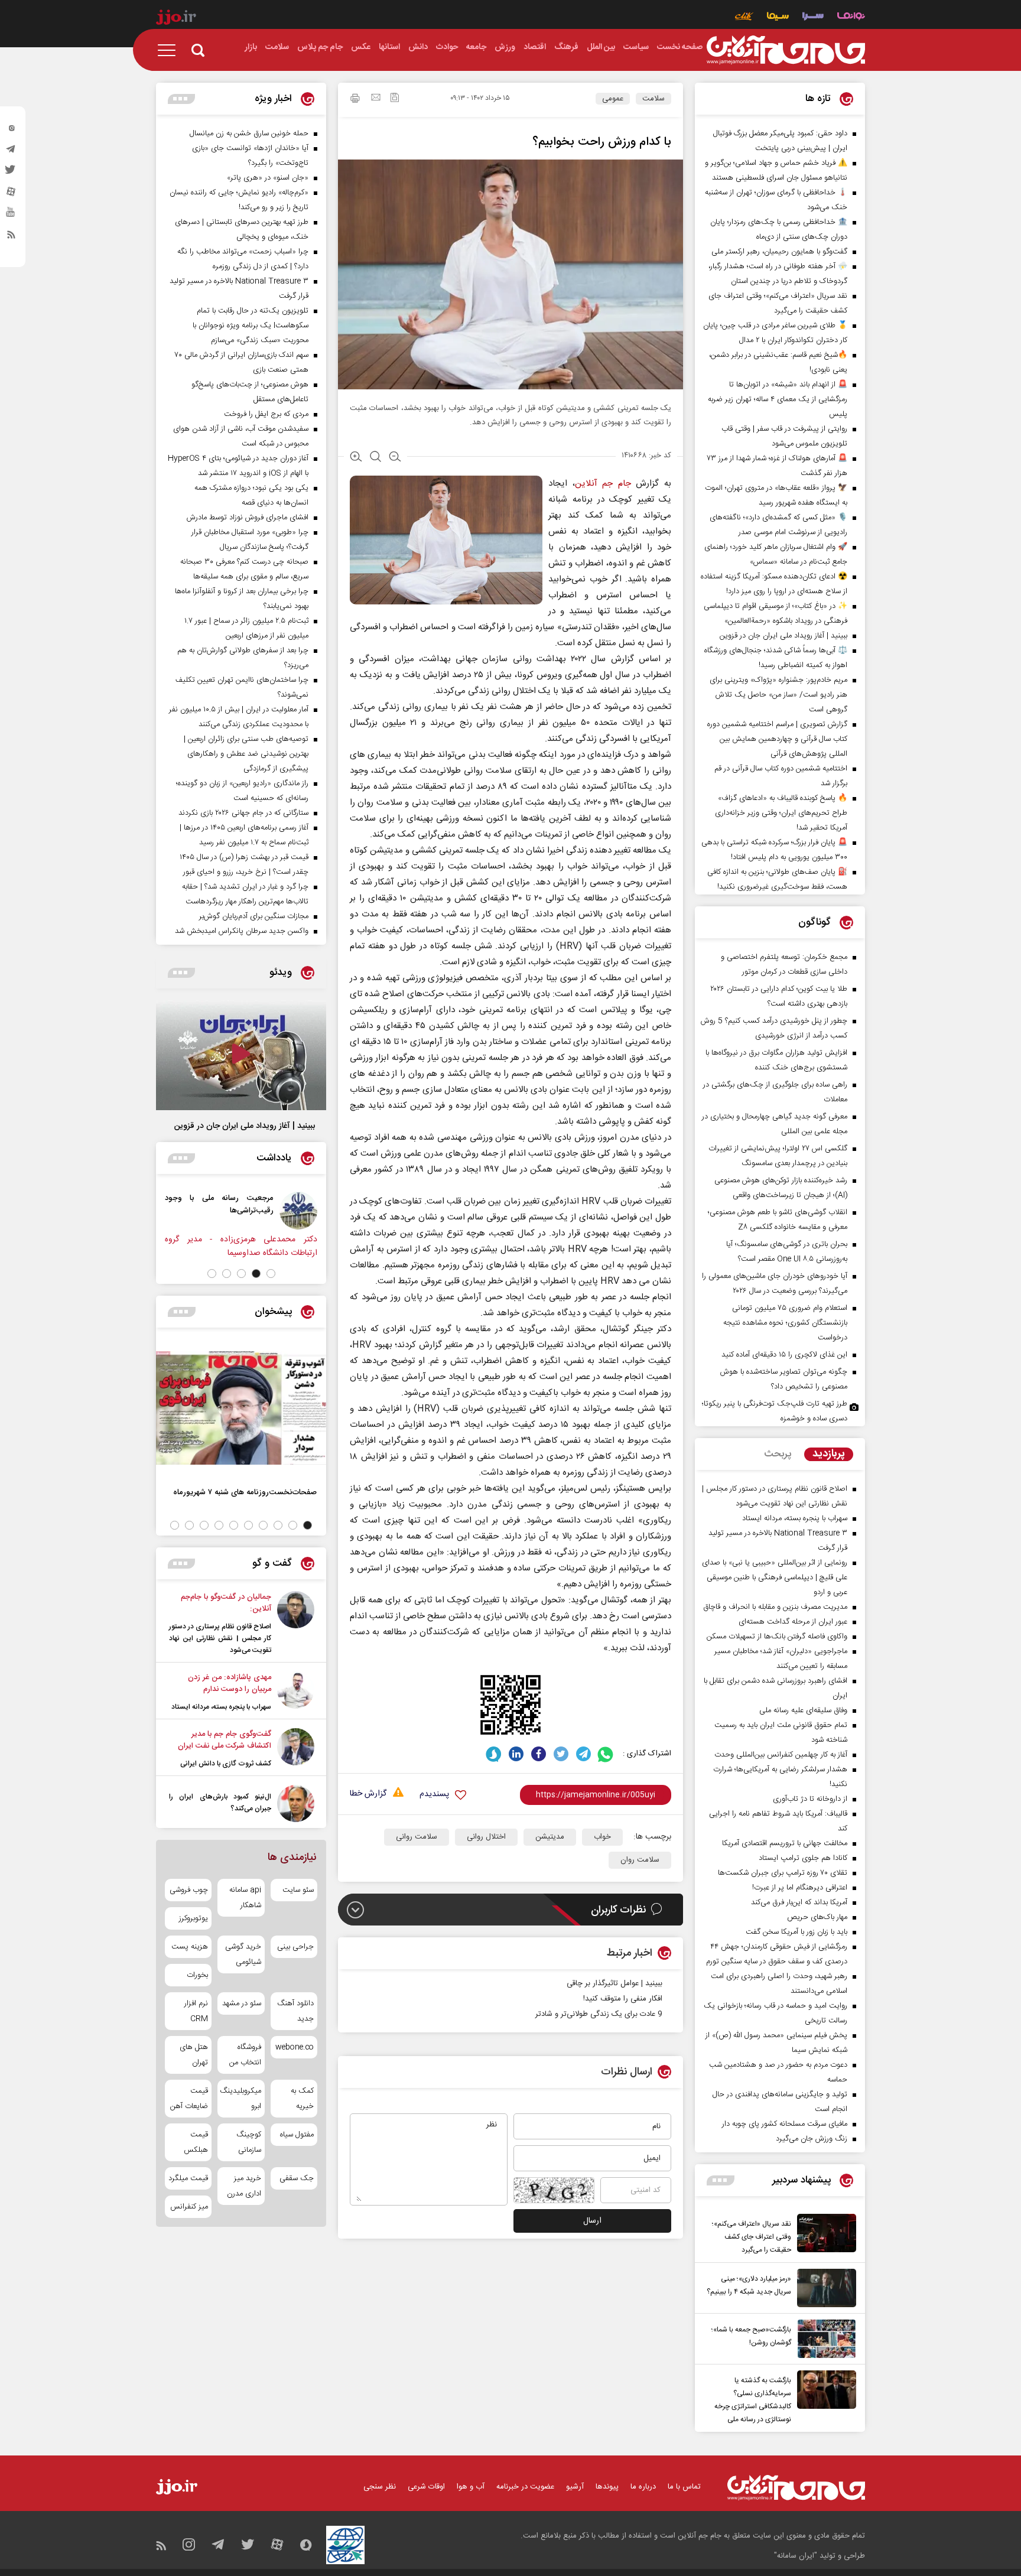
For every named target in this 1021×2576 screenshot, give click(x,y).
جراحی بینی (295, 1947)
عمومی (613, 99)
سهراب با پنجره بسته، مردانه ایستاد (221, 1707)
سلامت (653, 99)
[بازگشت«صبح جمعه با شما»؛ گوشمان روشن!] (824, 2339)
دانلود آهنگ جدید (295, 2011)
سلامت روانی (417, 1837)
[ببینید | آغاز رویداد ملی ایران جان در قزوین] (241, 1055)
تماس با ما (684, 2487)
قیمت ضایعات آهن (189, 2099)
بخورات (197, 1975)
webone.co (295, 2047)
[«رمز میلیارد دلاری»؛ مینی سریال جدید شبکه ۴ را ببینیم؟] (824, 2288)
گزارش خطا (368, 1794)
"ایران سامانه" (796, 2556)
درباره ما (643, 2487)
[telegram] (11, 152)
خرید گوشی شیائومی (243, 1954)
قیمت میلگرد (188, 2178)
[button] (271, 1274)
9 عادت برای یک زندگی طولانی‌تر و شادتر (599, 2014)
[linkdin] (516, 1754)
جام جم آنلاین (603, 484)
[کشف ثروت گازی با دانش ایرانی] (296, 1749)
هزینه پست (190, 1947)
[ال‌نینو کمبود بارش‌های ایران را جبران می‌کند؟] (296, 1803)
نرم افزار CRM (196, 2011)
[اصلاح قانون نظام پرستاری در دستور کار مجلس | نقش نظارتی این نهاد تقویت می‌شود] (296, 1624)
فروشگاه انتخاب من (245, 2055)
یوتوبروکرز (194, 1918)
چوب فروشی (189, 1890)
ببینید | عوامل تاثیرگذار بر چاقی (614, 1983)
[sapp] (11, 216)
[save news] (395, 99)
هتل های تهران (194, 2055)
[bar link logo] (176, 19)
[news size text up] (356, 458)
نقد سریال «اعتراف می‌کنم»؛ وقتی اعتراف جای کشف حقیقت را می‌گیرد (752, 2237)
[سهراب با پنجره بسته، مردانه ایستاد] (296, 1692)
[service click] (744, 17)
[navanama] (851, 17)
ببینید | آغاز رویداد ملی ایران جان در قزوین (245, 1126)
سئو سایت (298, 1890)
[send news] (376, 99)
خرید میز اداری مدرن (244, 2186)
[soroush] (494, 1754)
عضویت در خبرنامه (525, 2487)
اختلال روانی (486, 1837)
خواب (602, 1837)
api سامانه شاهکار (245, 1898)
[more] (721, 2180)
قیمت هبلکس (196, 2142)
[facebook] (539, 1754)
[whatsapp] (606, 1754)
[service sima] (778, 17)
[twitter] (11, 173)
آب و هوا (471, 2487)
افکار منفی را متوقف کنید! (623, 1999)
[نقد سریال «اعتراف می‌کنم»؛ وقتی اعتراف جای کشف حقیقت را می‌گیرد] (824, 2235)
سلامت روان (640, 1860)
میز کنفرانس (189, 2207)
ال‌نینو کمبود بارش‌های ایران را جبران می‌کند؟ (220, 1803)
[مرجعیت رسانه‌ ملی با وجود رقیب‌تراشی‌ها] (308, 1211)
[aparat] (11, 194)
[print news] (355, 100)
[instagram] (11, 131)
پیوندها (607, 2487)
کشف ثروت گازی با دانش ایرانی (226, 1764)
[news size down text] (395, 458)
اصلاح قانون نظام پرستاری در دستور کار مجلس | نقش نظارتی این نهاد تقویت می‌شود (220, 1638)
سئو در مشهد (241, 2003)
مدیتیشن (550, 1837)
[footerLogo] (796, 2488)
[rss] (11, 237)
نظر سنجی (380, 2487)
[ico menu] (170, 50)
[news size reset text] (375, 458)
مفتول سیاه (297, 2135)
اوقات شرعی (426, 2487)
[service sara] (813, 17)
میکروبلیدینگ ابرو (241, 2099)
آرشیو (575, 2487)
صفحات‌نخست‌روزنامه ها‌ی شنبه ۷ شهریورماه (245, 1492)
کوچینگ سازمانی (248, 2142)
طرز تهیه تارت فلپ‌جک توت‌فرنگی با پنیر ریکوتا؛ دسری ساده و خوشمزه (775, 1411)
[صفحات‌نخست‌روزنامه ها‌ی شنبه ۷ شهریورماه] (241, 1408)
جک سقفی (297, 2178)
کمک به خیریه (302, 2099)
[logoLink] (786, 50)
